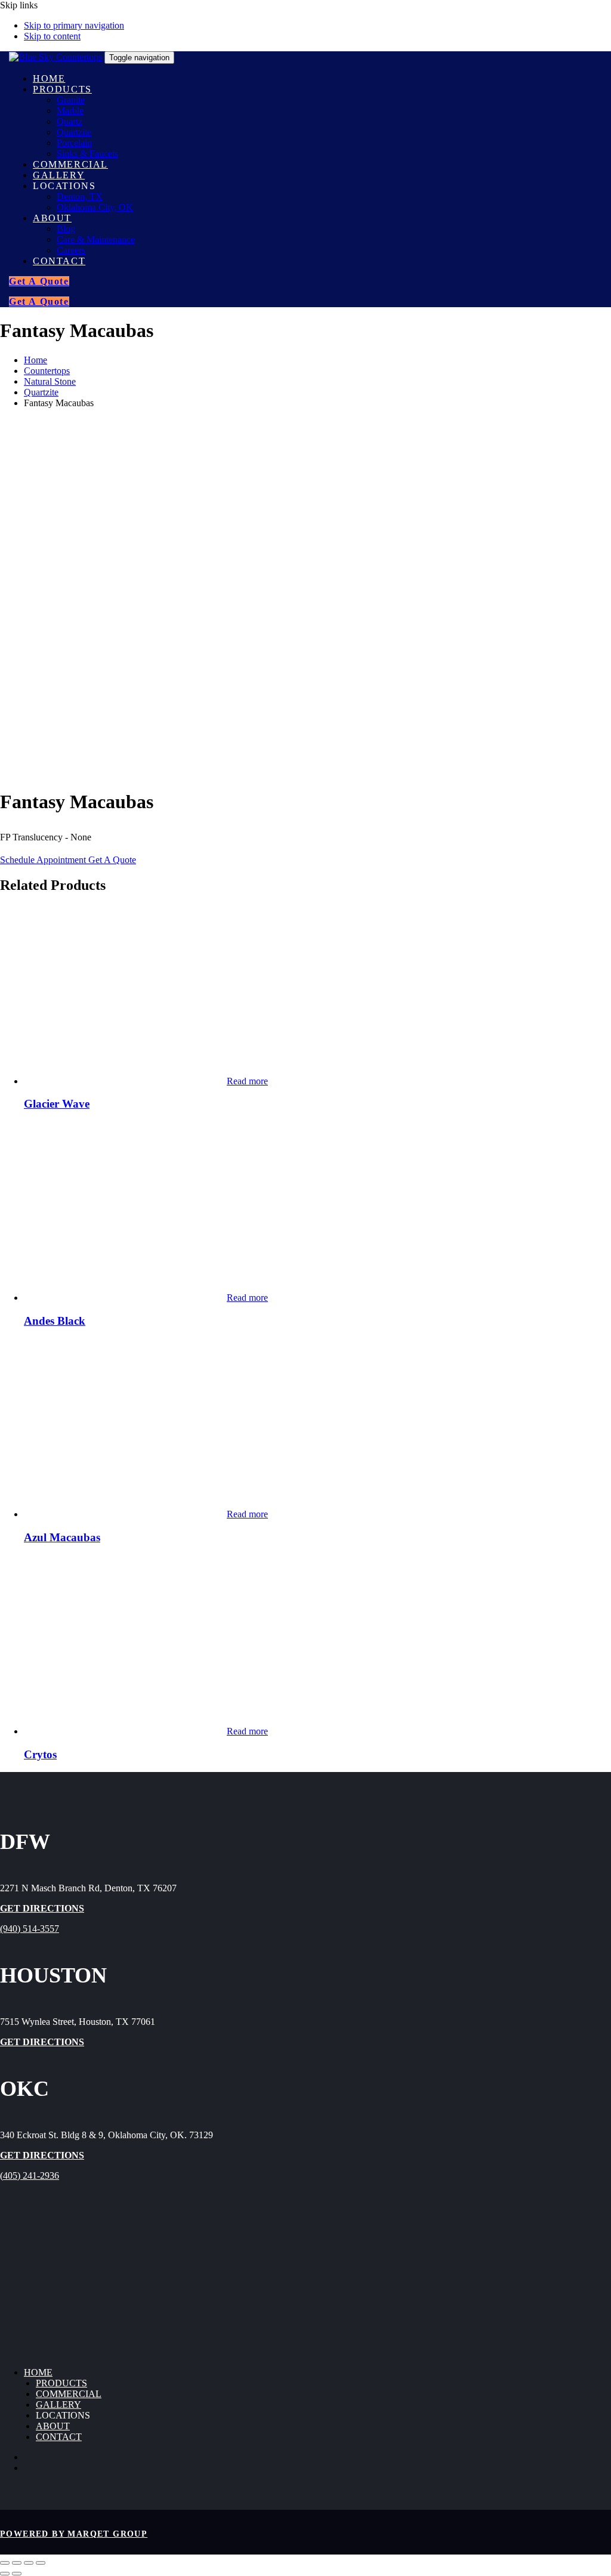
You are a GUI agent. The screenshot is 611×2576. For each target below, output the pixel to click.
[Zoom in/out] (5, 2563)
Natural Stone (50, 381)
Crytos (40, 1754)
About (53, 2426)
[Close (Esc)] (41, 2563)
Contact (59, 2437)
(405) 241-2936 (30, 2175)
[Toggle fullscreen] (17, 2563)
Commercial (69, 2394)
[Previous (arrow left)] (5, 2574)
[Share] (29, 2563)
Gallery (58, 2405)
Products (61, 2383)
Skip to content (52, 36)
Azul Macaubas (62, 1537)
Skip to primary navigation (74, 25)
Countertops (47, 371)
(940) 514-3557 (30, 1929)
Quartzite (41, 392)
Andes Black (55, 1321)
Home (36, 360)
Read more (247, 1081)
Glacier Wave (57, 1104)
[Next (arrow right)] (17, 2574)
